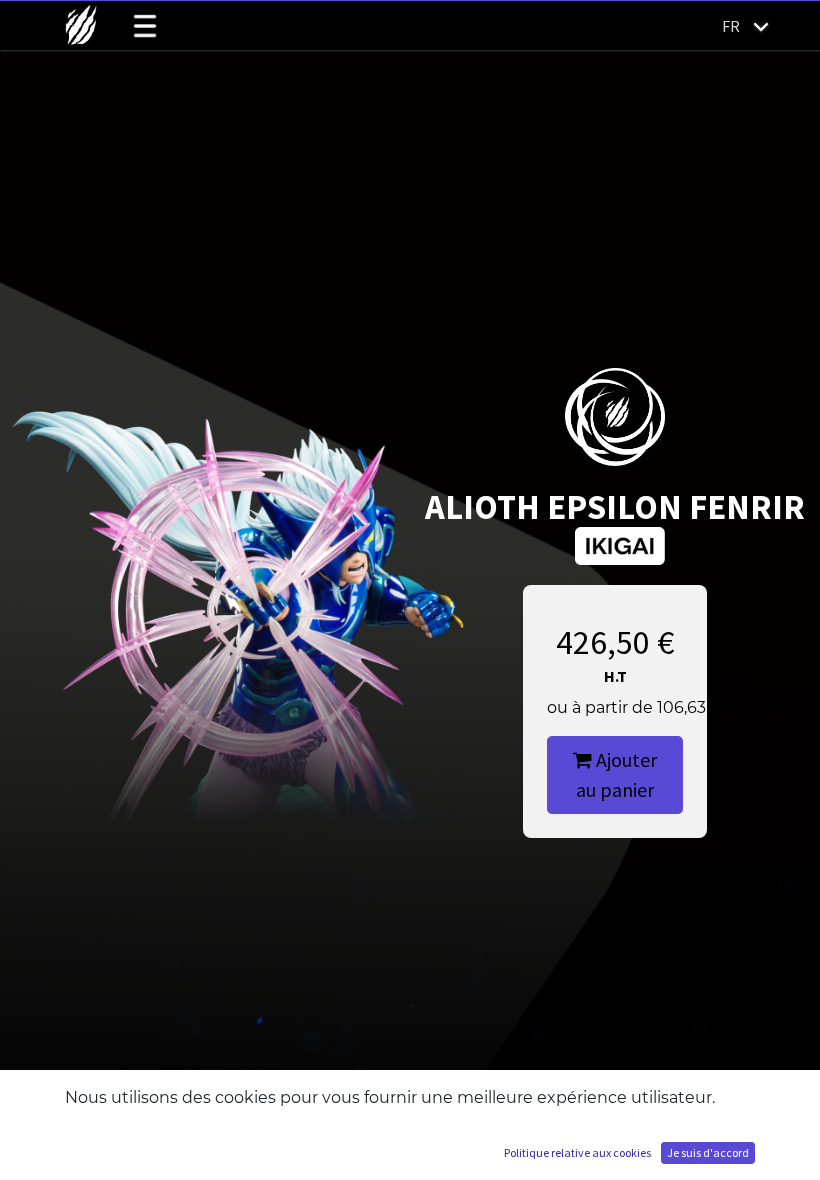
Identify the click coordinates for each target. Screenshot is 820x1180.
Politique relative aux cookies (577, 1152)
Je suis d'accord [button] (708, 1152)
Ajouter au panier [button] (616, 774)
